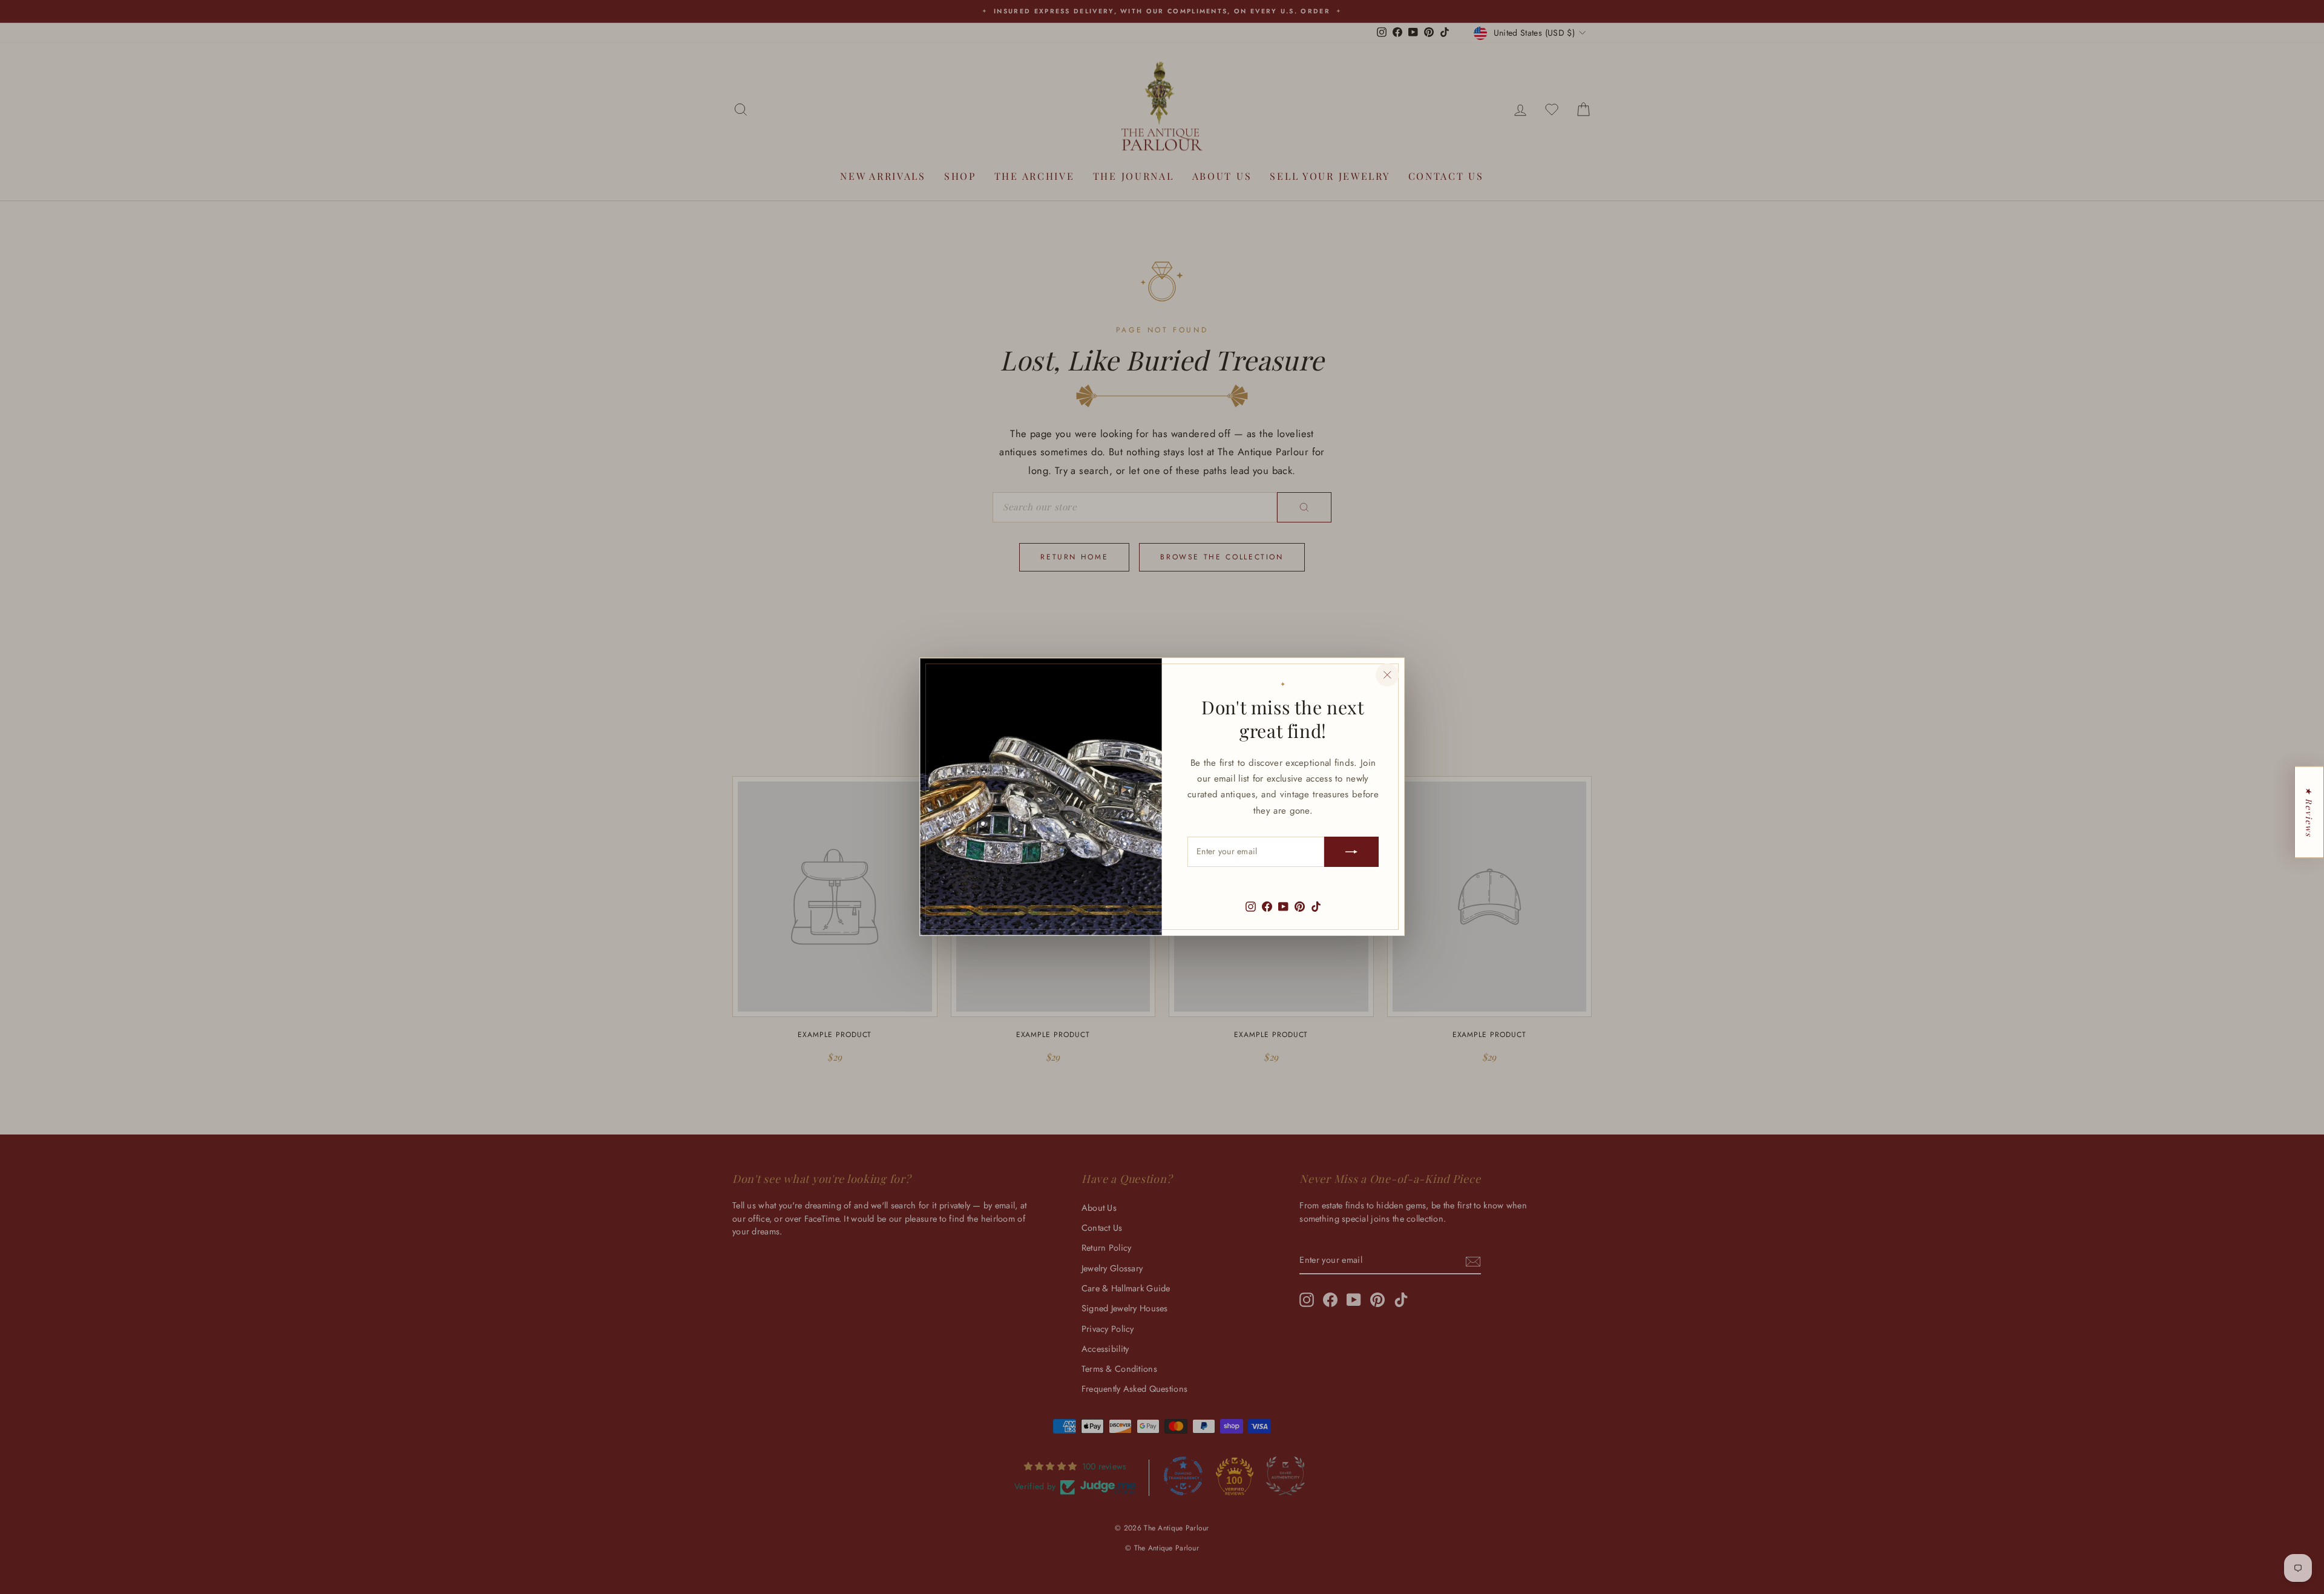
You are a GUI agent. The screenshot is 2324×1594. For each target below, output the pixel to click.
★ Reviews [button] (2309, 812)
